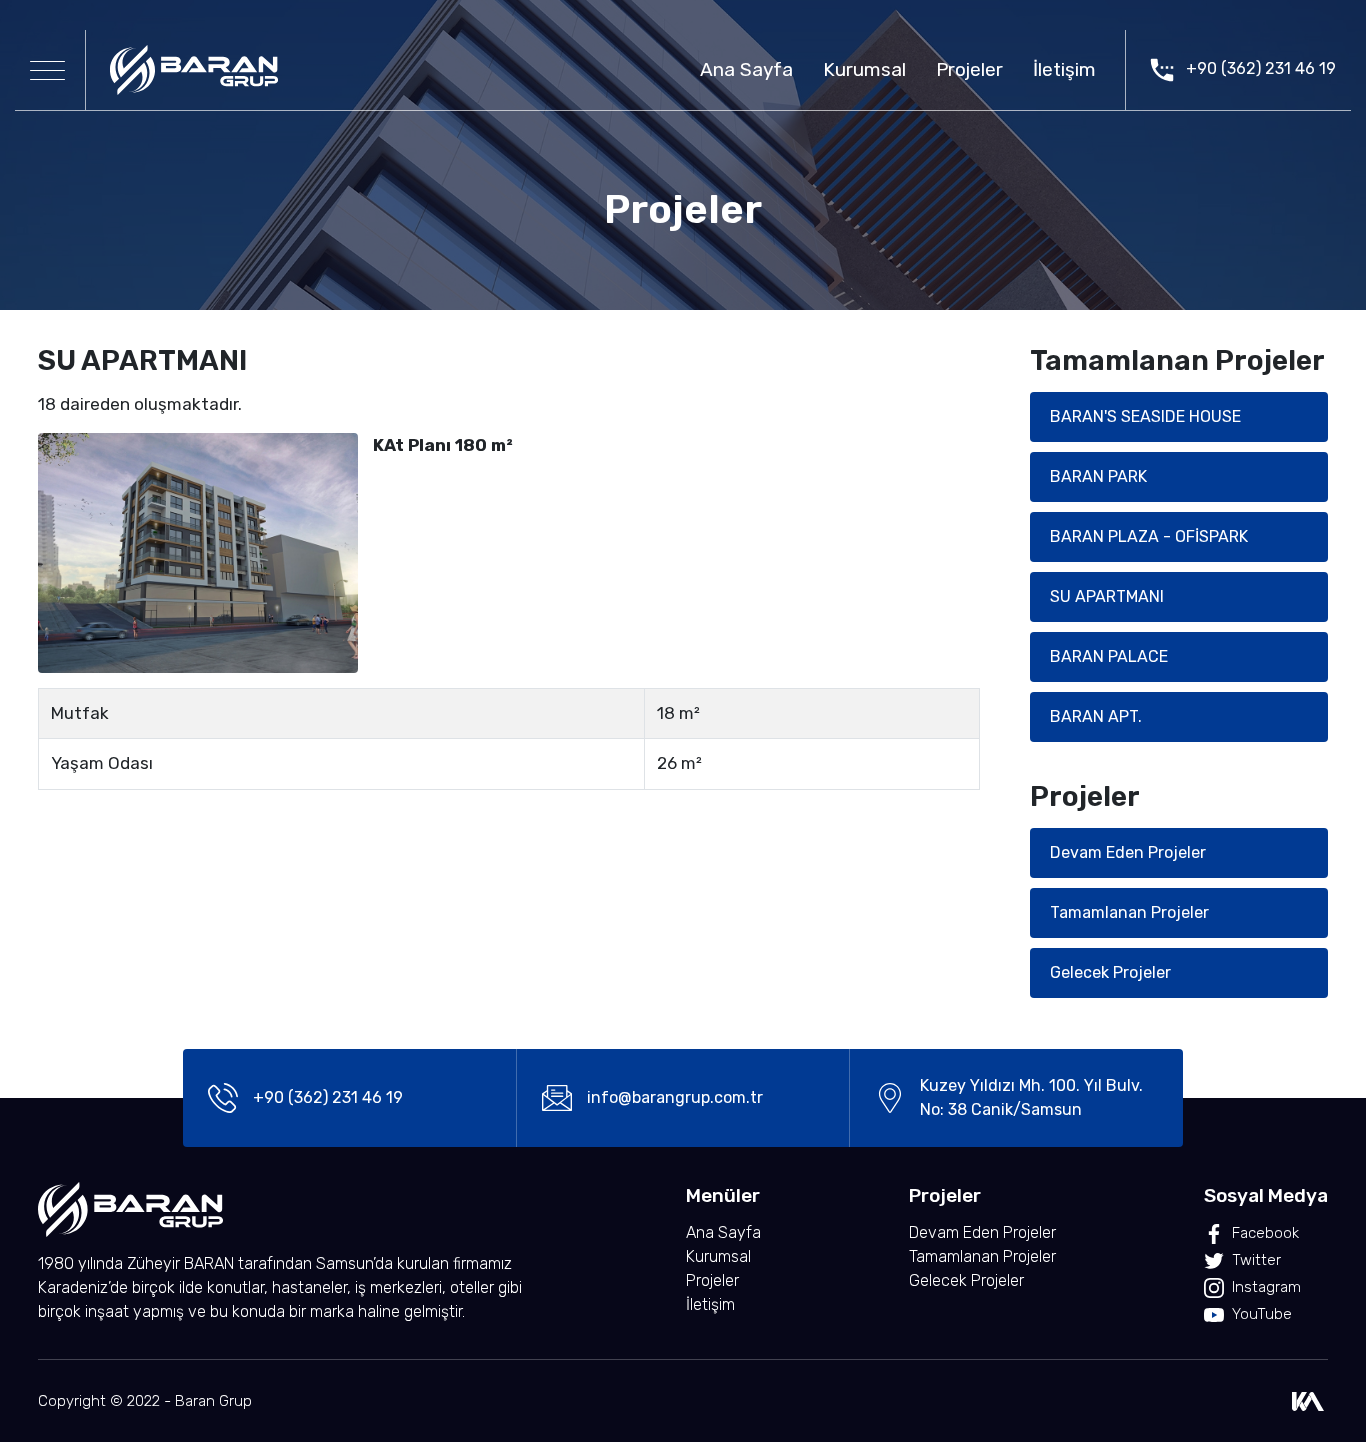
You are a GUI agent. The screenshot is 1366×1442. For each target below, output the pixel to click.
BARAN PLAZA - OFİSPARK (1149, 536)
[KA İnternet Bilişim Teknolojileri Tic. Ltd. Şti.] (1308, 1401)
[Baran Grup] (194, 70)
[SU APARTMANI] (198, 551)
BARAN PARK (1098, 476)
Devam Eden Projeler (1128, 852)
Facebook (1265, 1233)
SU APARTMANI (1107, 596)
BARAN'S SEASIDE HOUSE (1145, 416)
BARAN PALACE (1109, 656)
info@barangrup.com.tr (675, 1097)
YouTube (1262, 1314)
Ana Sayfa (746, 69)
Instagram (1266, 1287)
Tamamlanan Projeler (1129, 912)
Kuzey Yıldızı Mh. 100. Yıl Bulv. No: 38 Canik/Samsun (1031, 1097)
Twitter (1256, 1260)
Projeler (969, 69)
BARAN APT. (1096, 716)
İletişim (1064, 69)
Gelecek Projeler (1110, 972)
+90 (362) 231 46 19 (1259, 68)
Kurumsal (864, 69)
